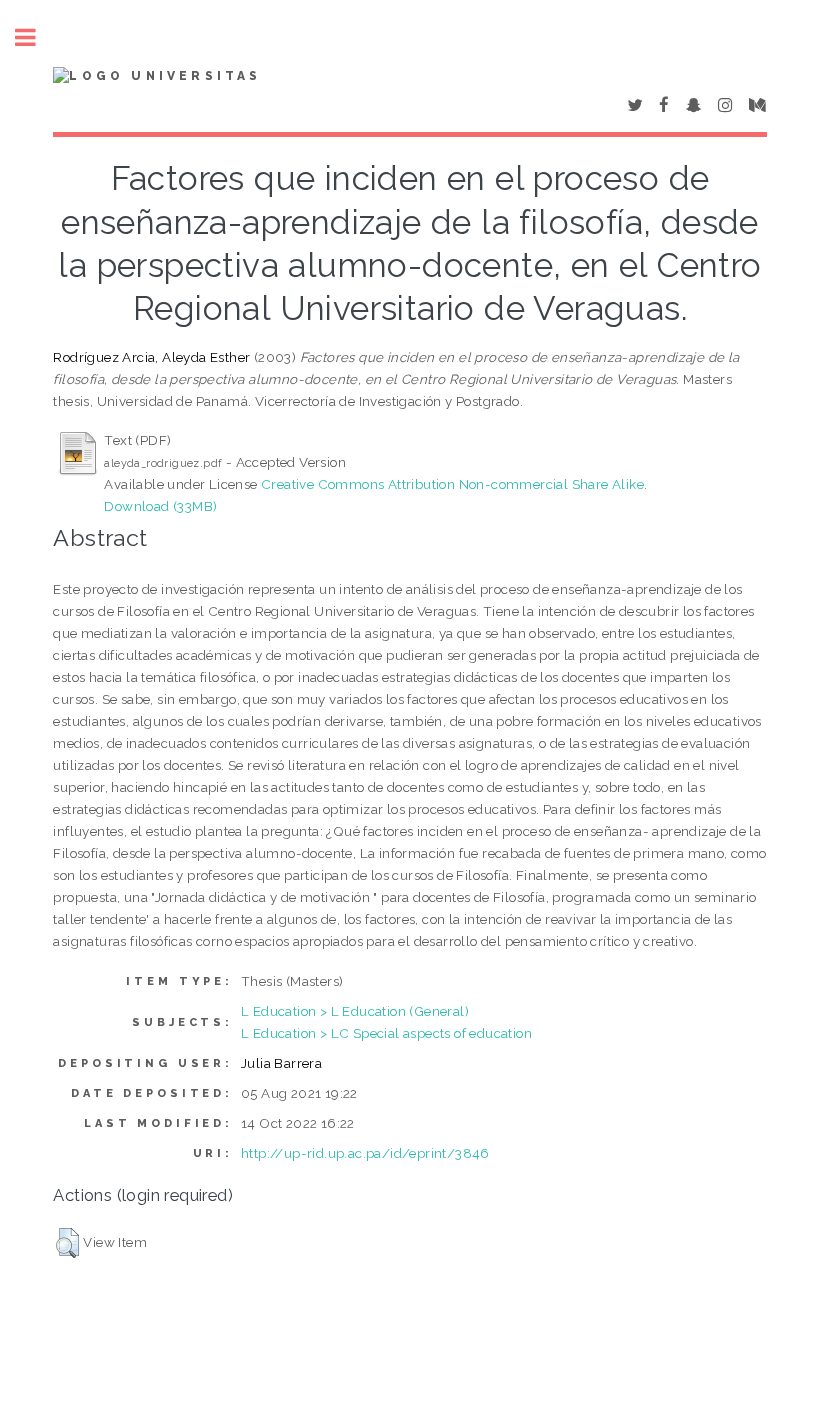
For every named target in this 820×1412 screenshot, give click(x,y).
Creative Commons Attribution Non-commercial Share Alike (452, 484)
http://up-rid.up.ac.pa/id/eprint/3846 (365, 1153)
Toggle (36, 37)
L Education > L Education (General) (355, 1011)
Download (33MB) (160, 506)
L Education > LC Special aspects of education (386, 1033)
